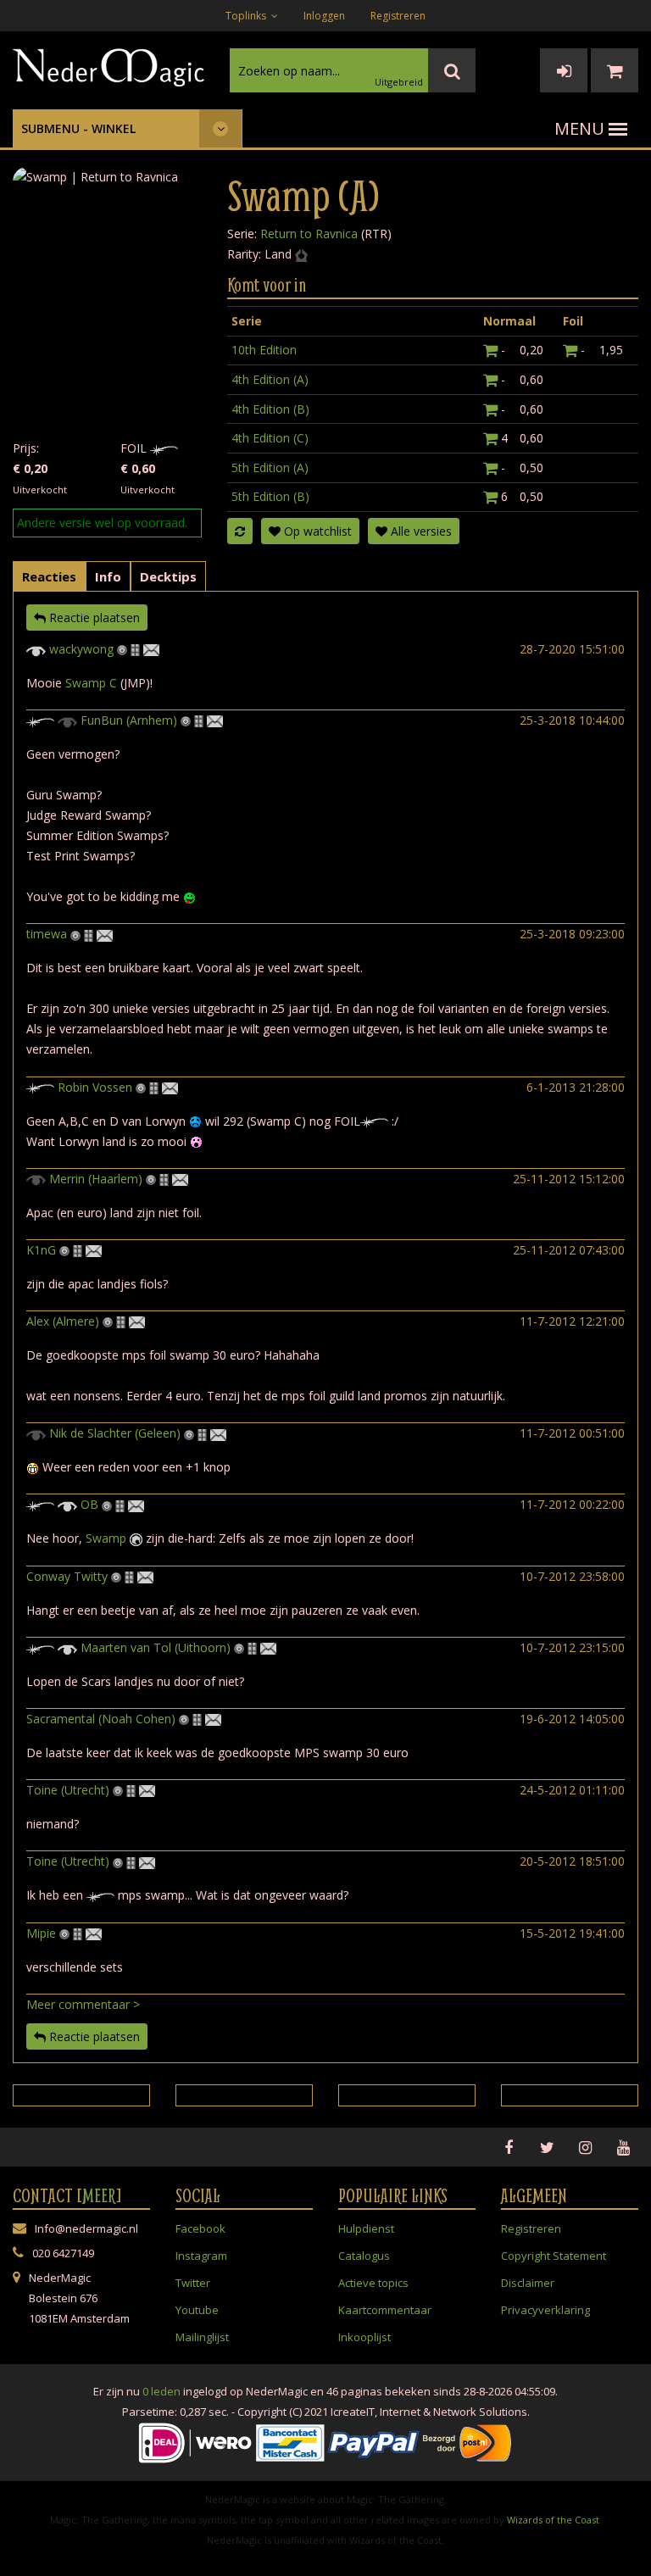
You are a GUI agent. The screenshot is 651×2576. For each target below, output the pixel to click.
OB (89, 1504)
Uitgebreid (399, 82)
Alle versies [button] (420, 531)
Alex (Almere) (63, 1321)
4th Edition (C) (270, 438)
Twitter (193, 2283)
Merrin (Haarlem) (96, 1179)
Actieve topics (373, 2283)
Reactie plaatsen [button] (93, 618)
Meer (99, 2195)
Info (108, 576)
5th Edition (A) (270, 467)
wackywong (81, 649)
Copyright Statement (554, 2256)
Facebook (200, 2228)
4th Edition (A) (270, 379)
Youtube (197, 2310)
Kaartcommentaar (385, 2310)
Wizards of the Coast (553, 2520)
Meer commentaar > (83, 2004)
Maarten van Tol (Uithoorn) (156, 1647)
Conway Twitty (67, 1576)
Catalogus (364, 2256)
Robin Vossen (95, 1087)
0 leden (161, 2391)
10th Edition (264, 350)
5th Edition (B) (270, 496)
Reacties (49, 576)
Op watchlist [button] (316, 531)
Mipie (41, 1933)
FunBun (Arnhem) (129, 720)
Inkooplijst (364, 2337)
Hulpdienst (366, 2228)
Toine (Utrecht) (68, 1790)
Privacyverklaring (545, 2310)
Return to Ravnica (309, 234)
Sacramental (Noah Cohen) (101, 1719)
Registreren (398, 16)
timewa (47, 934)
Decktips (168, 576)
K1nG (41, 1250)
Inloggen (324, 16)
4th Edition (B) (270, 409)
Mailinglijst (202, 2337)
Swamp (106, 1538)
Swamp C (91, 683)
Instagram (201, 2256)
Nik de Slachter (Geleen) (115, 1433)
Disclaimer (528, 2283)
